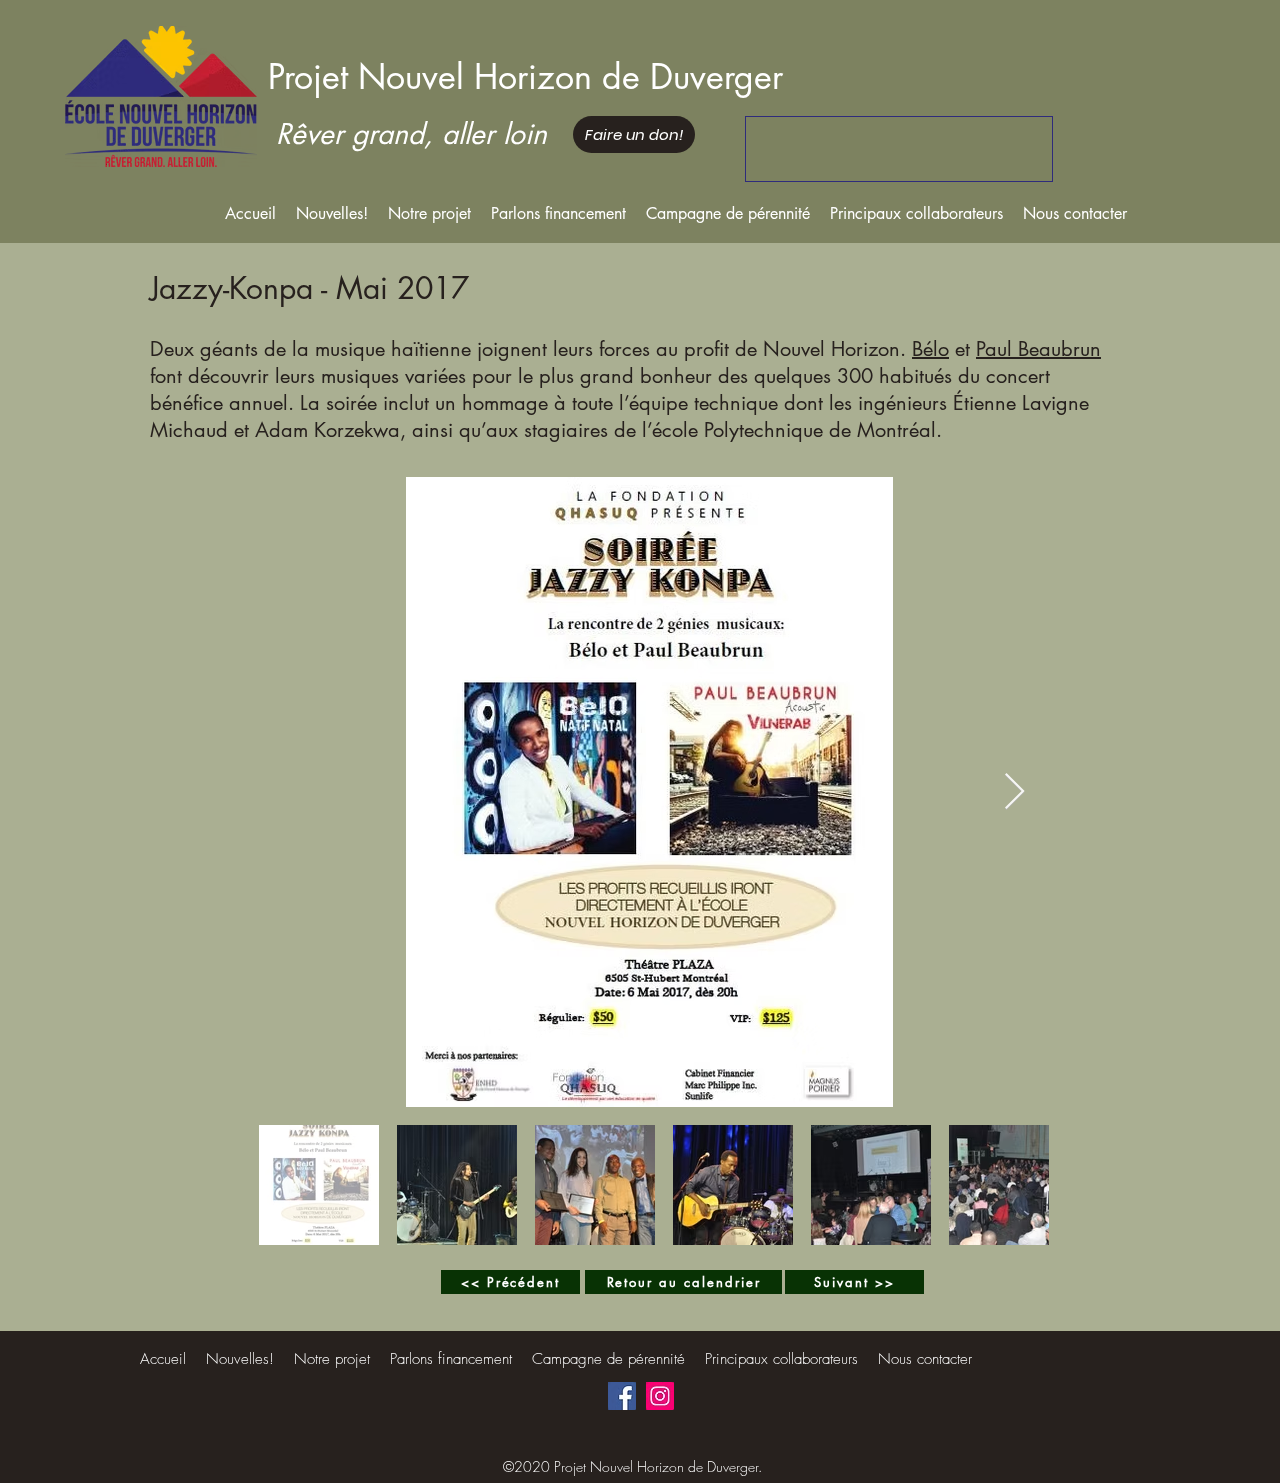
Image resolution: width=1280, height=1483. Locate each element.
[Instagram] (660, 1396)
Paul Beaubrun (1038, 349)
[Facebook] (622, 1396)
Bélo (930, 349)
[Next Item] (1014, 792)
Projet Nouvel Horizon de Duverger (525, 76)
